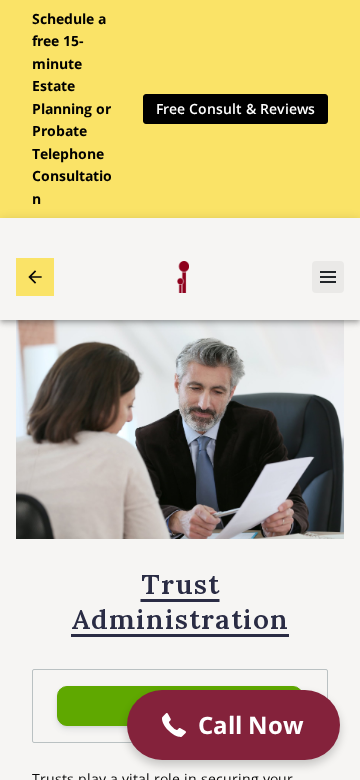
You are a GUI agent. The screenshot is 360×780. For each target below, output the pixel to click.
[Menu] (328, 277)
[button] (233, 725)
